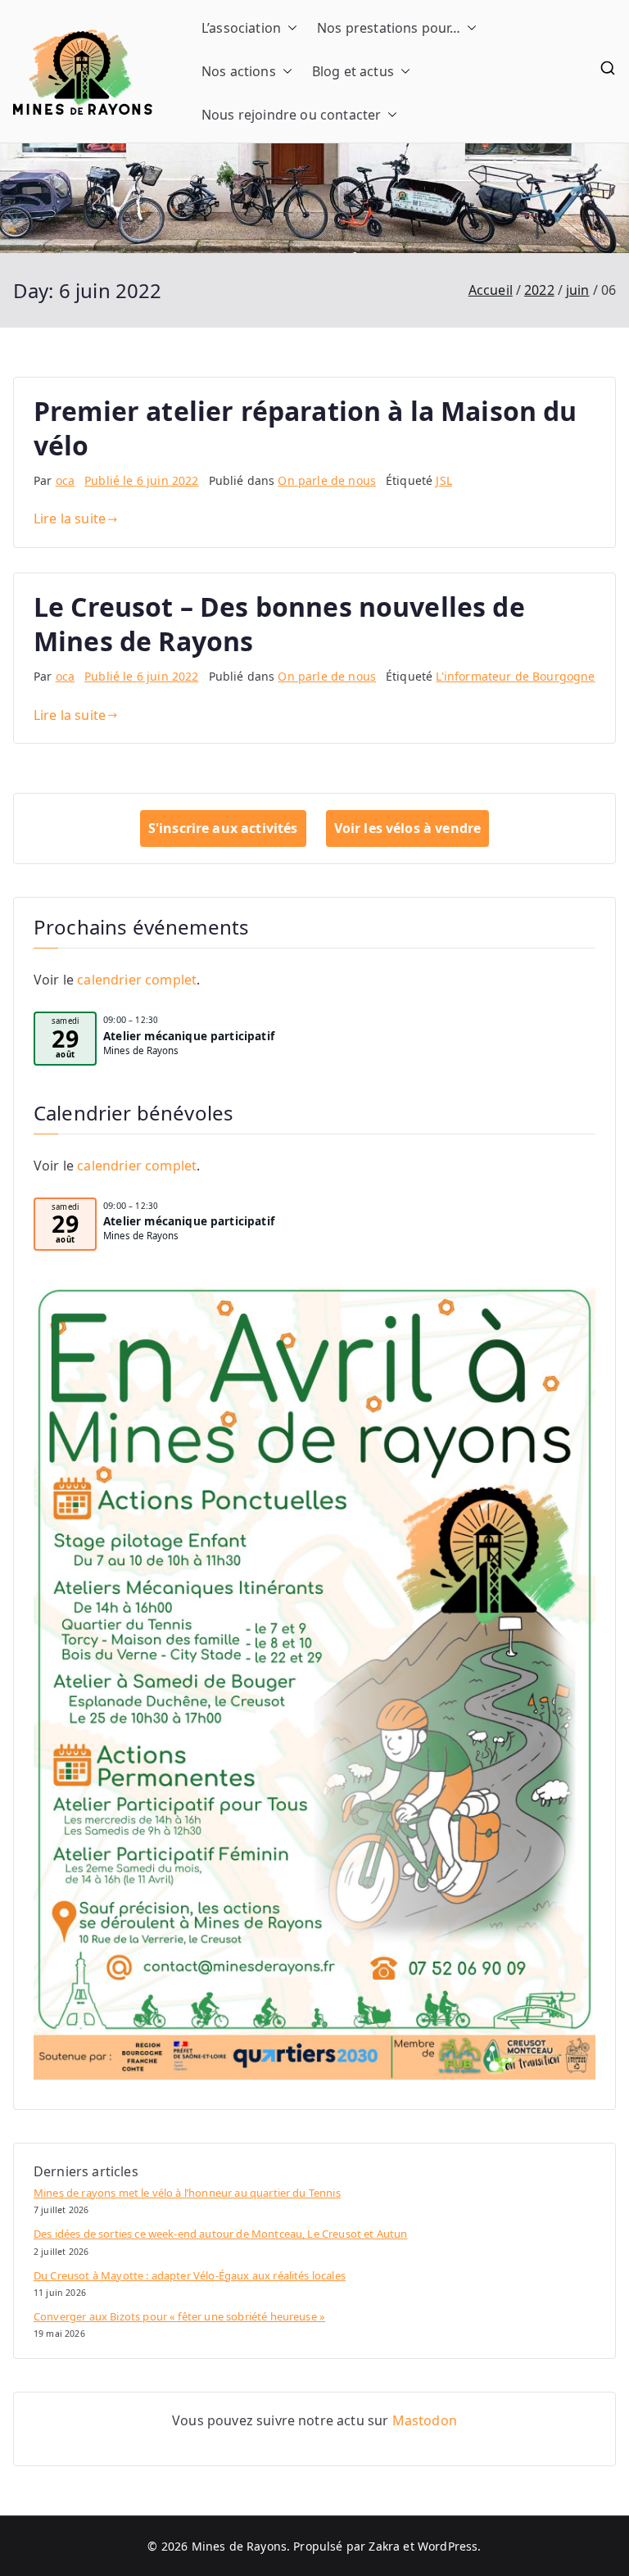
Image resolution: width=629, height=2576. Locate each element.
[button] (289, 28)
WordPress (448, 2546)
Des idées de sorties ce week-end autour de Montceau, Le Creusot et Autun (221, 2234)
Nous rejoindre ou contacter (291, 115)
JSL (443, 480)
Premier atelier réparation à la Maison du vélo (305, 428)
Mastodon (425, 2420)
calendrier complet (137, 980)
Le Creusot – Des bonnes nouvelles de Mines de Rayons (279, 624)
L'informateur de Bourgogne (515, 676)
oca (65, 480)
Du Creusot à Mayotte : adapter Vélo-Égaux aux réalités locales (190, 2275)
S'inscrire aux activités (223, 828)
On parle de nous (327, 480)
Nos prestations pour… (389, 28)
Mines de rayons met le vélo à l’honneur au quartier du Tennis (187, 2193)
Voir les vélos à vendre (408, 828)
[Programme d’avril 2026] (314, 1682)
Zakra (384, 2546)
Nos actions (239, 71)
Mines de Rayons (239, 2546)
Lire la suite (70, 518)
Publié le (141, 480)
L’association (241, 28)
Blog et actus (353, 71)
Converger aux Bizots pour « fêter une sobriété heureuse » (179, 2316)
